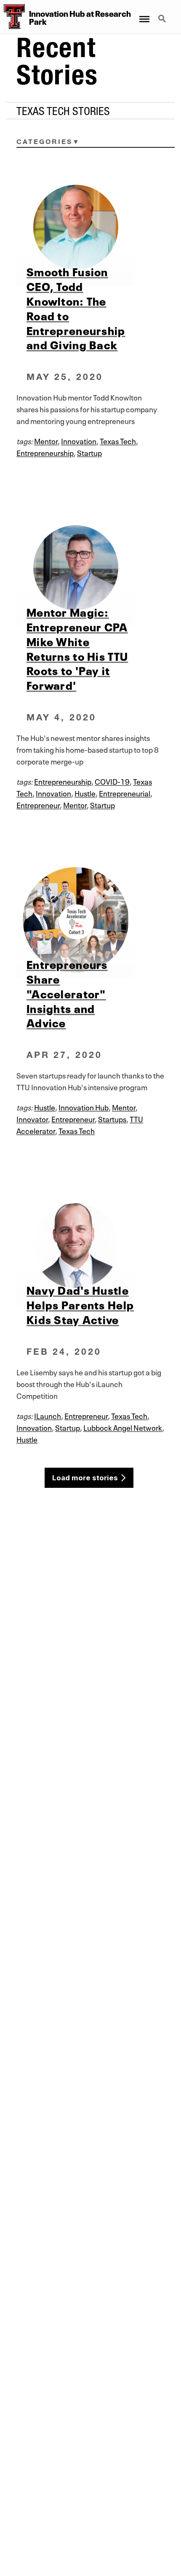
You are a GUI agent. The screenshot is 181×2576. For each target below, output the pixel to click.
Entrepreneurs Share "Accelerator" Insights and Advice (67, 993)
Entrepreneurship (45, 452)
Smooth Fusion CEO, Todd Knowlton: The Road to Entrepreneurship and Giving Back (76, 308)
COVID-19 (112, 781)
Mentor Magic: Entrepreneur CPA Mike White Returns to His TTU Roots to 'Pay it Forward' (77, 648)
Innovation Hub (84, 1107)
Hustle (85, 793)
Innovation (79, 440)
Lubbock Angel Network (123, 1427)
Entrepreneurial (125, 793)
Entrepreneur (38, 804)
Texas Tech (118, 440)
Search (163, 14)
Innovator (32, 1118)
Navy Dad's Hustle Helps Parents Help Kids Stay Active (80, 1304)
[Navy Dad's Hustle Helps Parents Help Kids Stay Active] (90, 1246)
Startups (112, 1118)
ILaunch (48, 1415)
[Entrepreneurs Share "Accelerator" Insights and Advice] (90, 920)
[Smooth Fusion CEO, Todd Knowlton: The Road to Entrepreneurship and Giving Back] (90, 227)
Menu (144, 14)
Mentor (46, 440)
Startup (89, 452)
